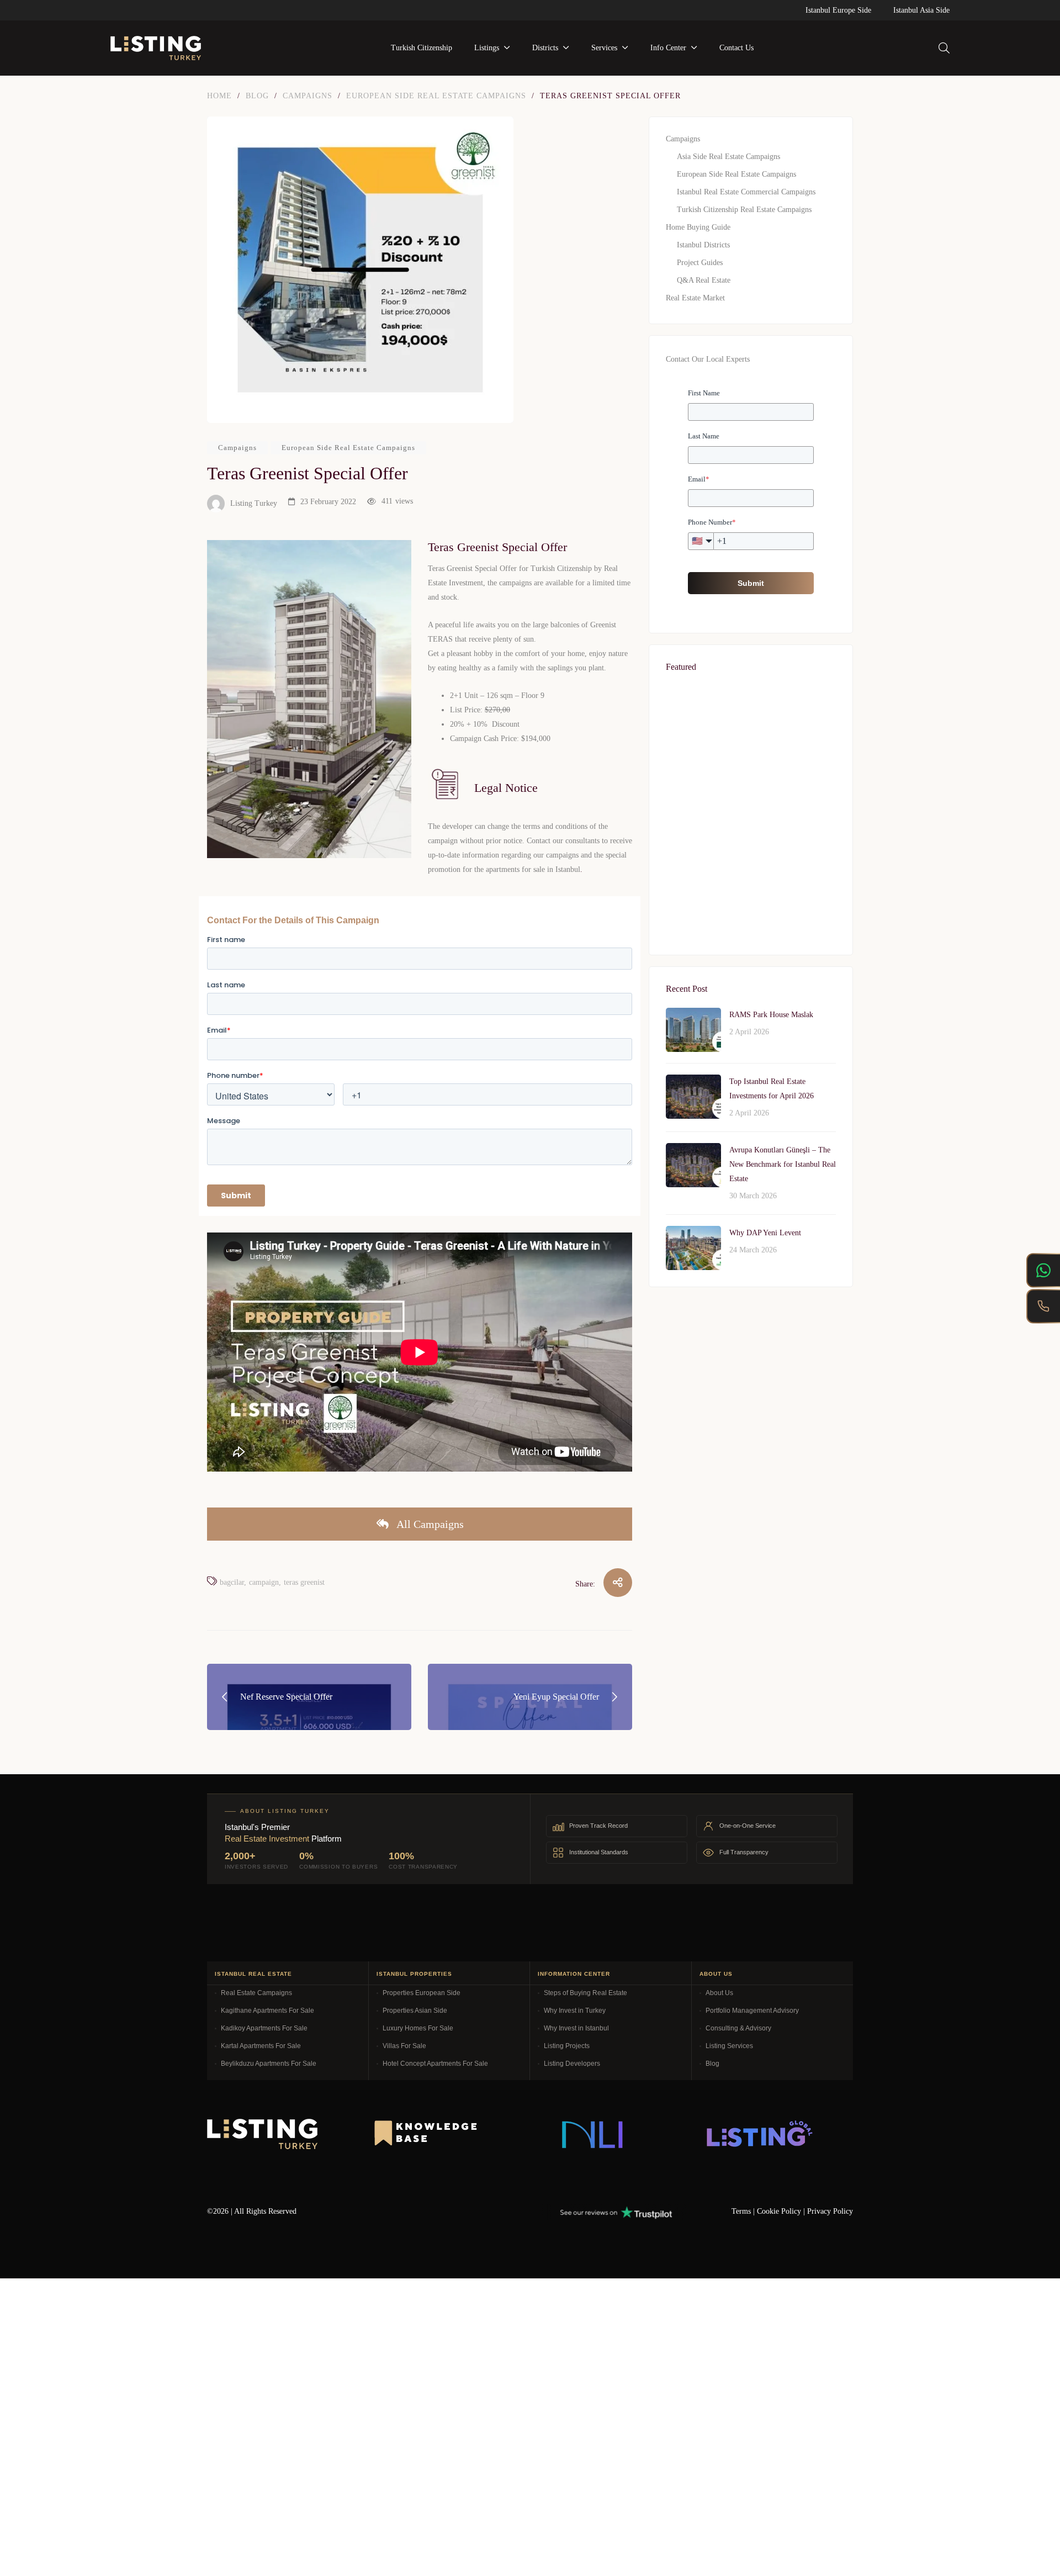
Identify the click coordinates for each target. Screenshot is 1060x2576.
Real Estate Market (695, 298)
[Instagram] (505, 2209)
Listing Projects (567, 2046)
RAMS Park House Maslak (771, 1015)
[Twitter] (409, 2209)
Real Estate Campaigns (256, 1993)
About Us (719, 1993)
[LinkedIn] (441, 2209)
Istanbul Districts (703, 245)
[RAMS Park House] (751, 748)
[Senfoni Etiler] (751, 1368)
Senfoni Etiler (701, 1397)
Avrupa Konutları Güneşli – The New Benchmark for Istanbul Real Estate (783, 1164)
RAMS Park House (711, 777)
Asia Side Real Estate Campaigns (728, 157)
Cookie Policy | (782, 2211)
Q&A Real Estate (704, 280)
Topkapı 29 (697, 1521)
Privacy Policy (830, 2211)
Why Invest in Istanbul (576, 2028)
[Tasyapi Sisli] (751, 1616)
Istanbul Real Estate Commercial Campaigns (746, 192)
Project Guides (700, 263)
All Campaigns (429, 1524)
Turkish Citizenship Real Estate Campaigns (744, 210)
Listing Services (729, 2046)
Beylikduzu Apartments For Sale (269, 2064)
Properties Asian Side (415, 2011)
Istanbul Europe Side (838, 10)
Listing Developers (572, 2064)
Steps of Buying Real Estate (585, 1993)
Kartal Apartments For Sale (261, 2046)
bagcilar (232, 1582)
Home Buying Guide (698, 227)
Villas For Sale (404, 2046)
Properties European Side (422, 1993)
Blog (712, 2064)
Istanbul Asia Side (921, 10)
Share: (585, 1584)
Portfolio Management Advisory (752, 2011)
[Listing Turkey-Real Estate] (156, 48)
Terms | (744, 2211)
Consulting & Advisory (738, 2028)
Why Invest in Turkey (575, 2011)
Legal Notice (506, 788)
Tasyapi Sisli (699, 1645)
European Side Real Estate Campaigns (348, 448)
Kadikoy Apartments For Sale (264, 2028)
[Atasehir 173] (751, 872)
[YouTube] (473, 2209)
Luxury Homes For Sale (418, 2028)
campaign (264, 1582)
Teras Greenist (304, 1582)
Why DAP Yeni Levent (765, 1233)
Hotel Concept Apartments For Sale (435, 2064)
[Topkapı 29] (751, 1492)
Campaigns (237, 448)
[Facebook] (377, 2209)
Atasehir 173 (699, 901)
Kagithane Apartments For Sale (267, 2011)
